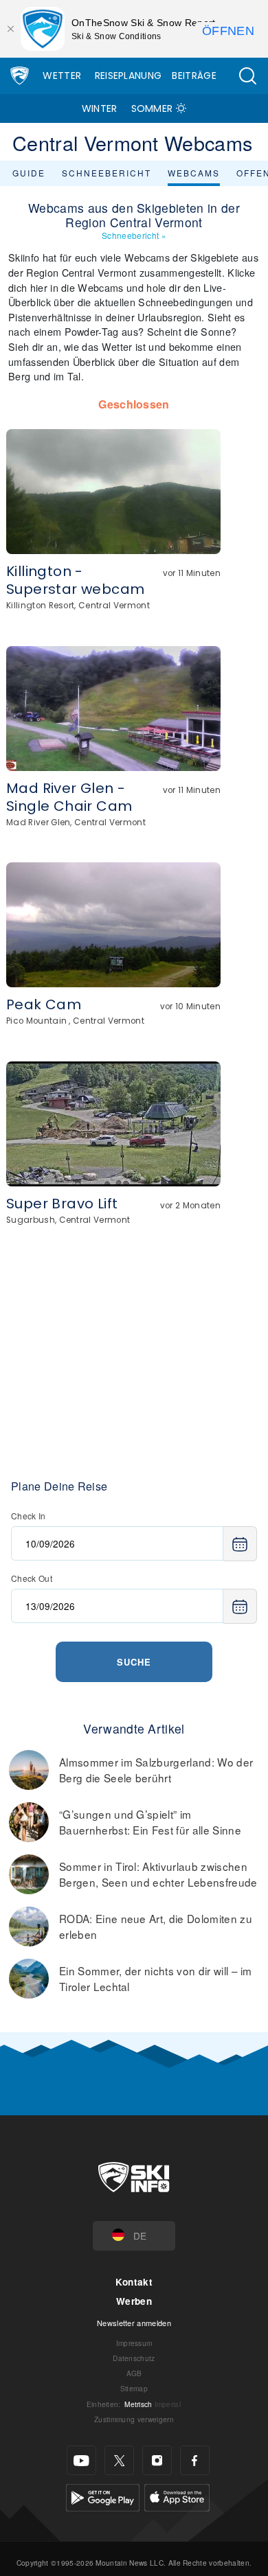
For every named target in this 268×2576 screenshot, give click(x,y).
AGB (134, 2373)
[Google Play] (103, 2496)
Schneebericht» (134, 235)
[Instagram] (157, 2460)
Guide (29, 173)
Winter (100, 108)
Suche (134, 1662)
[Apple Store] (177, 2496)
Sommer (152, 108)
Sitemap (134, 2388)
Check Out (32, 1578)
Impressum (134, 2343)
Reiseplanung (129, 76)
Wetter (62, 76)
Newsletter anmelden (134, 2323)
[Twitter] (119, 2460)
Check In (29, 1516)
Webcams (194, 173)
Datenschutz (134, 2358)
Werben (134, 2301)
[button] (247, 76)
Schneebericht (107, 173)
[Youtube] (81, 2460)
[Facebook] (195, 2460)
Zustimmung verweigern (134, 2419)
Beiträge (194, 76)
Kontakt (134, 2282)
